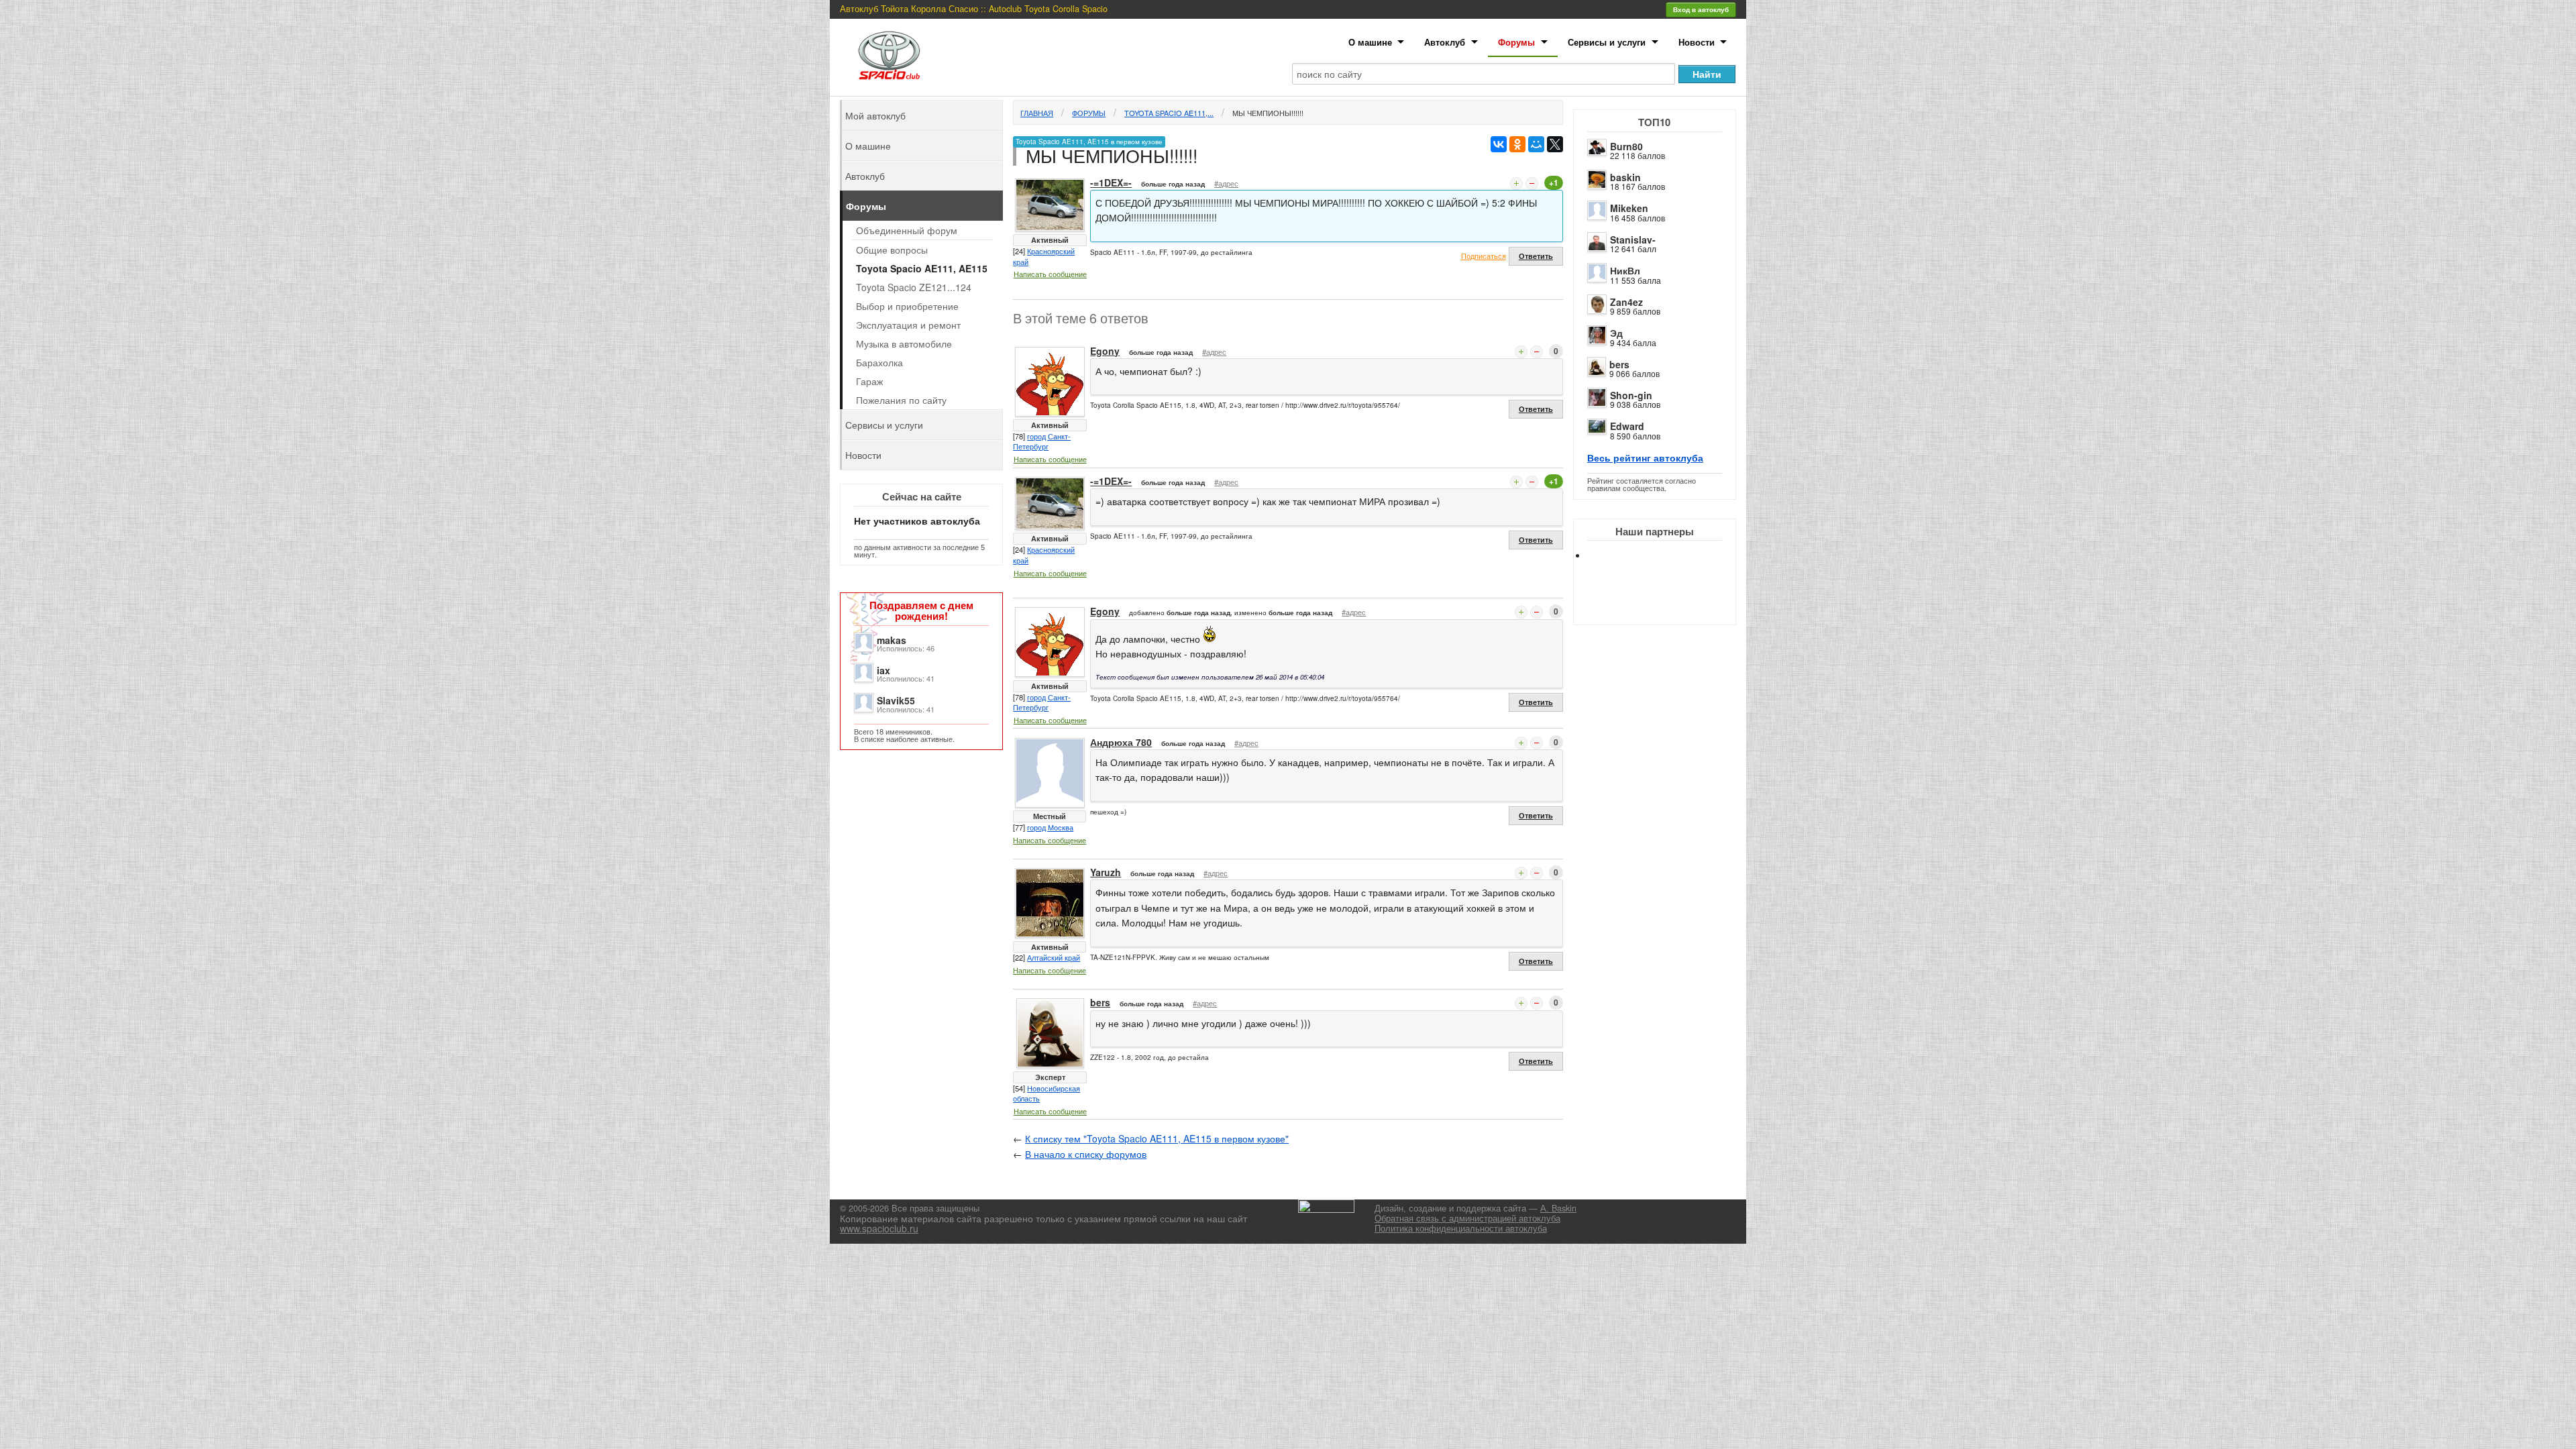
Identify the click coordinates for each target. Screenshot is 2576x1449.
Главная (1037, 113)
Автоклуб (1445, 42)
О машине (1370, 42)
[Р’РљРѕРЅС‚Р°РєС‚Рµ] (1499, 144)
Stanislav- (1633, 239)
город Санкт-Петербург (1042, 441)
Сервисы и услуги (1607, 42)
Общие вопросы (892, 250)
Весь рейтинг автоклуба (1645, 458)
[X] (1555, 144)
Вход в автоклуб (1701, 9)
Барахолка (879, 362)
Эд (1616, 333)
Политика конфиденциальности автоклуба (1461, 1228)
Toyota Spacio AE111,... (1169, 113)
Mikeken (1629, 208)
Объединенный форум (907, 230)
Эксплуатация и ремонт (908, 325)
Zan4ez (1626, 302)
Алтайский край (1054, 957)
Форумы (1516, 42)
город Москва (1050, 827)
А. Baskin (1558, 1208)
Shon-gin (1631, 395)
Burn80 (1626, 146)
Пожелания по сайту (901, 400)
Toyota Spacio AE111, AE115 (922, 268)
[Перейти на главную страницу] (890, 55)
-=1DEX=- (1111, 182)
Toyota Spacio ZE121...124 (914, 287)
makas (892, 640)
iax (883, 670)
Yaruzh (1106, 872)
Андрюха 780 (1121, 742)
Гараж (869, 381)
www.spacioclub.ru (879, 1228)
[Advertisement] (1666, 604)
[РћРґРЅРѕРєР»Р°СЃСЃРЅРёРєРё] (1517, 144)
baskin (1625, 177)
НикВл (1625, 270)
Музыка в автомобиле (904, 343)
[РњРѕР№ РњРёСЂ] (1536, 144)
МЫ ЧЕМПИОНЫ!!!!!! (1268, 113)
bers (1619, 364)
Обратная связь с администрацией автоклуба (1467, 1218)
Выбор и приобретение (907, 306)
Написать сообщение (1050, 274)
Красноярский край (1044, 256)
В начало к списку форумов (1086, 1154)
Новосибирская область (1046, 1093)
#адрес (1226, 183)
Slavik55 (896, 700)
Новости (1697, 42)
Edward (1627, 426)
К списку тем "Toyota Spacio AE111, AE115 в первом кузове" (1157, 1138)
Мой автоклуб (875, 115)
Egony (1105, 351)
